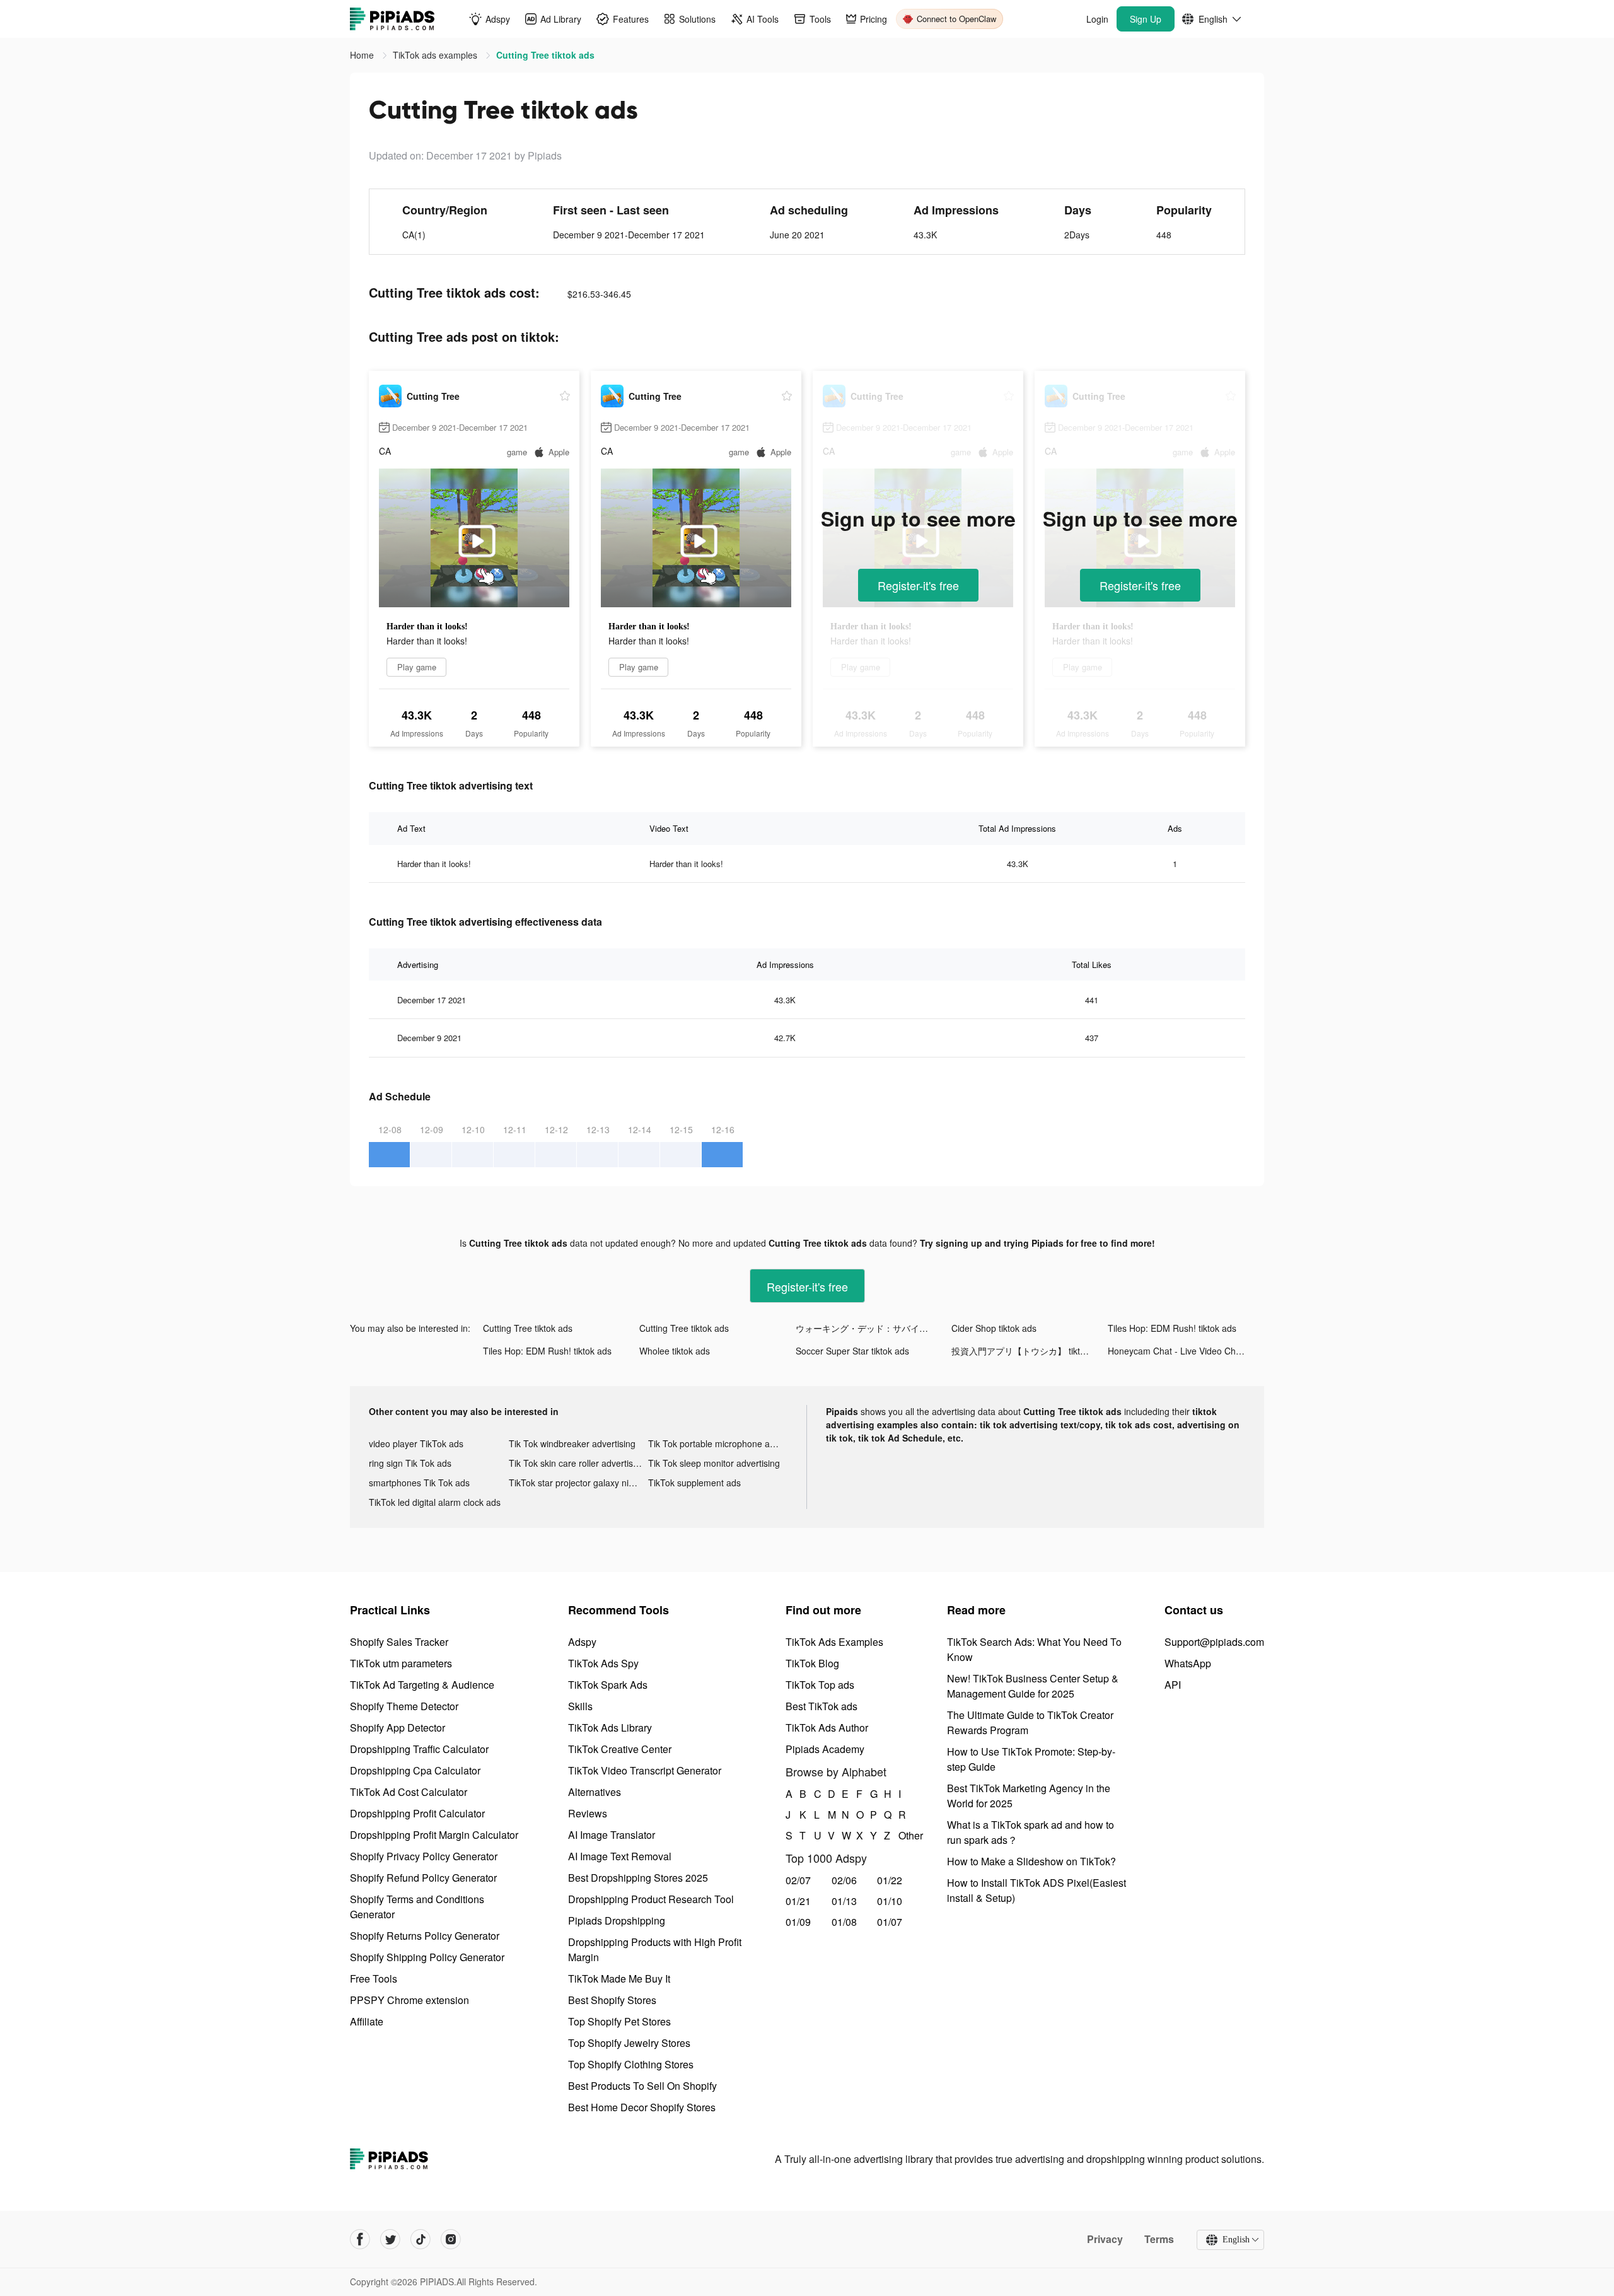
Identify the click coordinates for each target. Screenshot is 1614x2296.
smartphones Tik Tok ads (419, 1483)
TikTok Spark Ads (608, 1685)
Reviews (588, 1813)
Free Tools (374, 1978)
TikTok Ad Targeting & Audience (422, 1685)
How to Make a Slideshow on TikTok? (1031, 1861)
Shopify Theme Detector (404, 1706)
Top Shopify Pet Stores (619, 2021)
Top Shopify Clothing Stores (631, 2064)
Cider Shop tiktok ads (994, 1328)
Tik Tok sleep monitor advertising (714, 1463)
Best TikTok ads (822, 1706)
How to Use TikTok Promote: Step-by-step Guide (1031, 1759)
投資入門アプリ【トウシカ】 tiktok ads (1029, 1351)
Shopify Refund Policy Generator (423, 1878)
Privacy (1105, 2239)
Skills (580, 1706)
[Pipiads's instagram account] (451, 2239)
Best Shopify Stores (612, 2000)
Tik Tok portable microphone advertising (718, 1443)
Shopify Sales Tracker (399, 1642)
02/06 (844, 1880)
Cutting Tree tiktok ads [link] (545, 55)
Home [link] (363, 55)
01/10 (890, 1901)
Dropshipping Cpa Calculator (415, 1770)
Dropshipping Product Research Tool (651, 1899)
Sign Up (1146, 19)
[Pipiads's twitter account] (390, 2239)
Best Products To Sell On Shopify (642, 2086)
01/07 (890, 1922)
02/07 (798, 1880)
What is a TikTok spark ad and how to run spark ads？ (1031, 1832)
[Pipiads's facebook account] (360, 2239)
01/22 (890, 1880)
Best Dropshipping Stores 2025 (638, 1878)
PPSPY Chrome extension (409, 2000)
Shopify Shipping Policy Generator (427, 1957)
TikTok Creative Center (620, 1749)
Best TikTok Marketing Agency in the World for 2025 (1029, 1796)
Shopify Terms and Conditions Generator (417, 1907)
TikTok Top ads (820, 1685)
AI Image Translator (612, 1835)
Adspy (582, 1642)
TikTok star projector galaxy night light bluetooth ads (579, 1483)
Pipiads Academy (825, 1749)
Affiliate (367, 2021)
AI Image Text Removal (620, 1856)
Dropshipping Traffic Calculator (419, 1749)
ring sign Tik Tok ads (410, 1463)
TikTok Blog (812, 1663)
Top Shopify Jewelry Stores (629, 2043)
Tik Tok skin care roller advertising (577, 1463)
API (1173, 1685)
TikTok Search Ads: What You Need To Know (1034, 1649)
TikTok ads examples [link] (436, 55)
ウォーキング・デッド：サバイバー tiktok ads (874, 1328)
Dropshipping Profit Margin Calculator (434, 1835)
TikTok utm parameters (401, 1663)
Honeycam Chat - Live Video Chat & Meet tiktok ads (1186, 1351)
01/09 (798, 1922)
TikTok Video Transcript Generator (645, 1770)
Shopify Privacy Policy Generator (424, 1856)
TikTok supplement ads (694, 1483)
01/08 (844, 1922)
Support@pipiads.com (1214, 1642)
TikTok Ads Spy (603, 1663)
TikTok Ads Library (610, 1728)
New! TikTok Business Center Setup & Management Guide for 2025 (1033, 1686)
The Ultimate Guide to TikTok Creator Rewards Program (1030, 1722)
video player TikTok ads (416, 1443)
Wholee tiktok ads (675, 1351)
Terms (1159, 2239)
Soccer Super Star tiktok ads (852, 1351)
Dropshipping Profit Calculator (417, 1813)
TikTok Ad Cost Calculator (409, 1792)
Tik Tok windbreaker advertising (572, 1443)
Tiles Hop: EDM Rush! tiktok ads (1172, 1328)
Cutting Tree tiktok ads (528, 1328)
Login (1097, 19)
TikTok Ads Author (827, 1728)
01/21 (798, 1901)
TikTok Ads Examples (834, 1642)
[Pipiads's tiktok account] (421, 2239)
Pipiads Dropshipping (617, 1920)
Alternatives (595, 1792)
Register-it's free (918, 585)
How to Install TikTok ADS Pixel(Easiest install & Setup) (1036, 1890)
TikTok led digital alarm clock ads (435, 1502)
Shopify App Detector (398, 1728)
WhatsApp (1188, 1663)
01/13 (844, 1901)
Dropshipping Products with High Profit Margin (655, 1949)
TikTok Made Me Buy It (619, 1978)
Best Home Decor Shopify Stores (642, 2107)
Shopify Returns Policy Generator (425, 1936)
